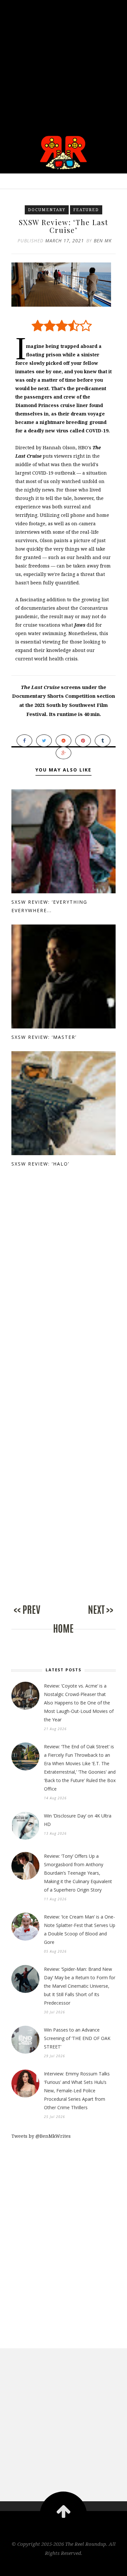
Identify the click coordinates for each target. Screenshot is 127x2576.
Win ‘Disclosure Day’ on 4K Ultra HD (78, 1820)
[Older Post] (90, 1617)
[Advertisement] (63, 63)
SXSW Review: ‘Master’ (44, 1037)
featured (86, 210)
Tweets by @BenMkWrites (41, 2136)
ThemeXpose (64, 2567)
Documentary (47, 210)
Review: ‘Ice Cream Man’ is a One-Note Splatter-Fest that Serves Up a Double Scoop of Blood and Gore (80, 1929)
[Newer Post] (37, 1617)
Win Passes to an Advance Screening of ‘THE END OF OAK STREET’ (77, 2038)
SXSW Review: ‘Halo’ (40, 1164)
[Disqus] (63, 1294)
